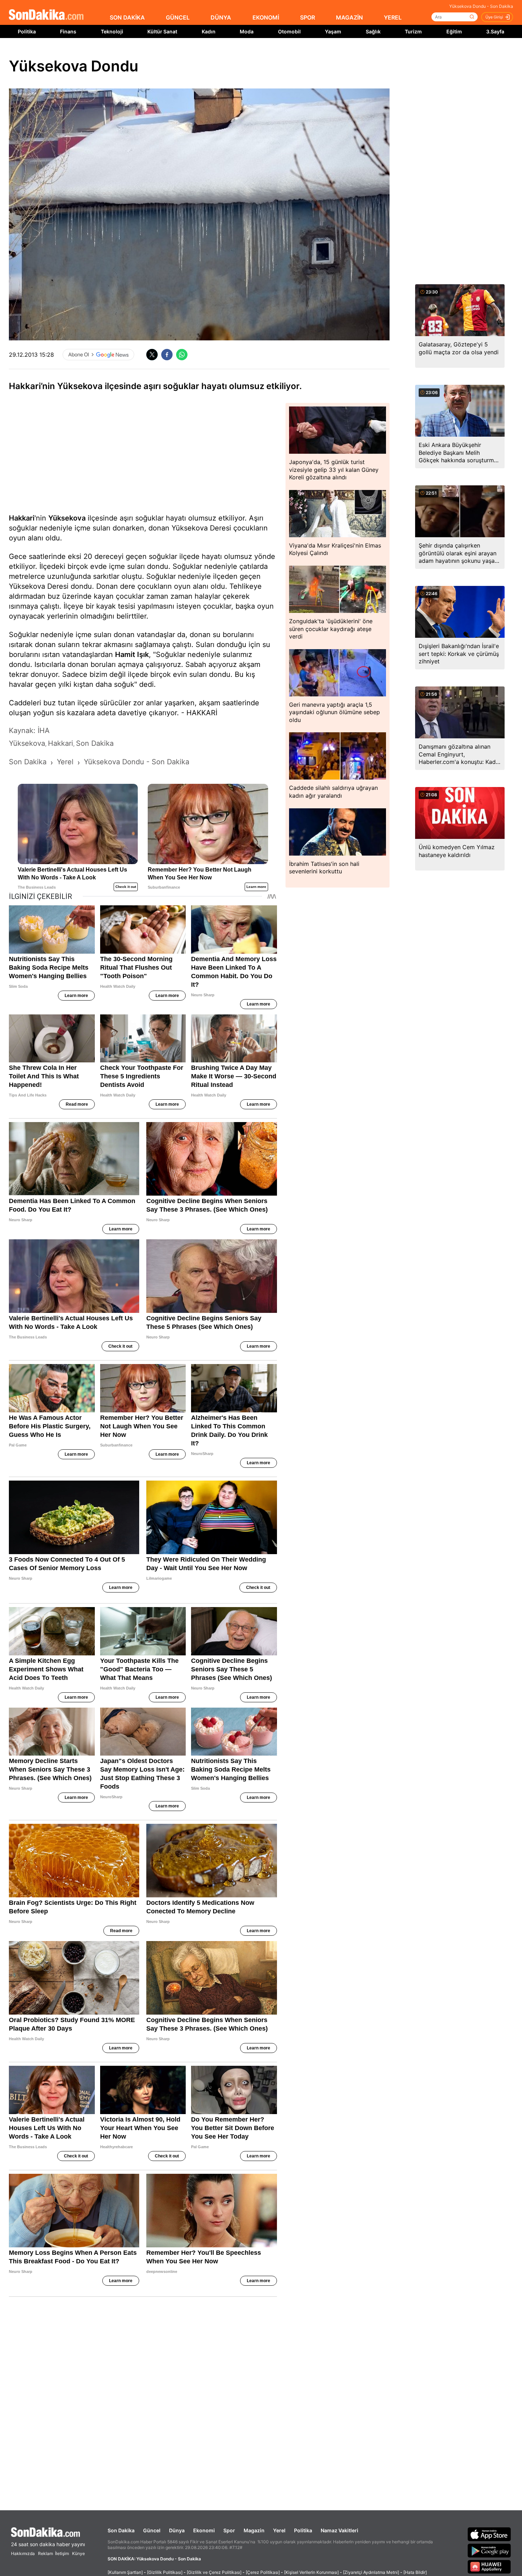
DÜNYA (221, 17)
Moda (247, 31)
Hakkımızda (23, 2553)
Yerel (279, 2530)
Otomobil (289, 31)
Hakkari (22, 518)
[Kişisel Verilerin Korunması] (311, 2572)
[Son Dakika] (46, 15)
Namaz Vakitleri (339, 2530)
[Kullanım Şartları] (125, 2572)
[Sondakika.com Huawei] (489, 2567)
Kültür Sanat (162, 31)
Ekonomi (204, 2530)
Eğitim (454, 31)
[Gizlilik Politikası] (165, 2572)
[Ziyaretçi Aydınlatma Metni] (371, 2572)
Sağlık (373, 31)
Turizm (413, 31)
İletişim (62, 2553)
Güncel (152, 2530)
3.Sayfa (495, 31)
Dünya (177, 2530)
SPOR (308, 17)
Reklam (45, 2553)
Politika (27, 31)
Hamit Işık (132, 654)
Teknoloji (112, 31)
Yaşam (333, 31)
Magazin (254, 2530)
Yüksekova (67, 518)
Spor (229, 2530)
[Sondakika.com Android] (489, 2550)
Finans (68, 31)
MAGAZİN (349, 17)
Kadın (209, 31)
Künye (78, 2553)
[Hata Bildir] (415, 2572)
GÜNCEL (178, 17)
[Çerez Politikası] (263, 2572)
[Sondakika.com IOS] (489, 2534)
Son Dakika (121, 2530)
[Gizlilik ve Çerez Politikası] (214, 2572)
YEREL (393, 17)
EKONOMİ (266, 17)
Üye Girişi (494, 17)
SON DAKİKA (127, 17)
